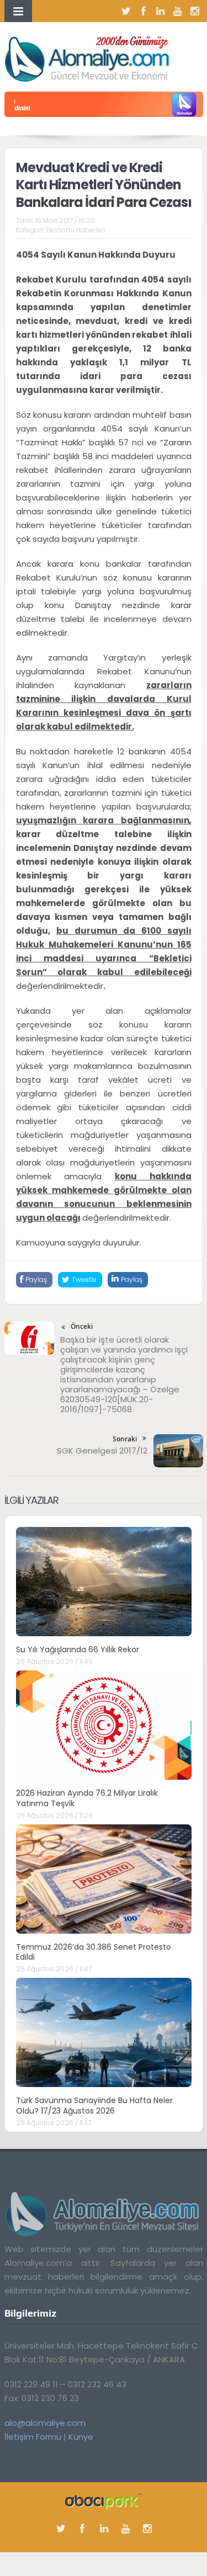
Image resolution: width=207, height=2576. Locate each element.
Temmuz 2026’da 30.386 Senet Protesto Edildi (94, 1952)
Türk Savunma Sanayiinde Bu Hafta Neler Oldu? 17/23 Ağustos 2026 (94, 2105)
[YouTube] (178, 11)
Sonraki (125, 1439)
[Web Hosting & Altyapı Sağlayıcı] (104, 2500)
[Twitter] (126, 11)
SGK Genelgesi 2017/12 (102, 1451)
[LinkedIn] (161, 11)
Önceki (82, 1326)
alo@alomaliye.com (45, 2423)
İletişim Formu (33, 2437)
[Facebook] (144, 11)
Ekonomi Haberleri (76, 230)
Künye (81, 2437)
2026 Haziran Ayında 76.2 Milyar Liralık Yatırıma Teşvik (87, 1798)
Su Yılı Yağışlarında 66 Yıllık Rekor (78, 1649)
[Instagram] (195, 11)
